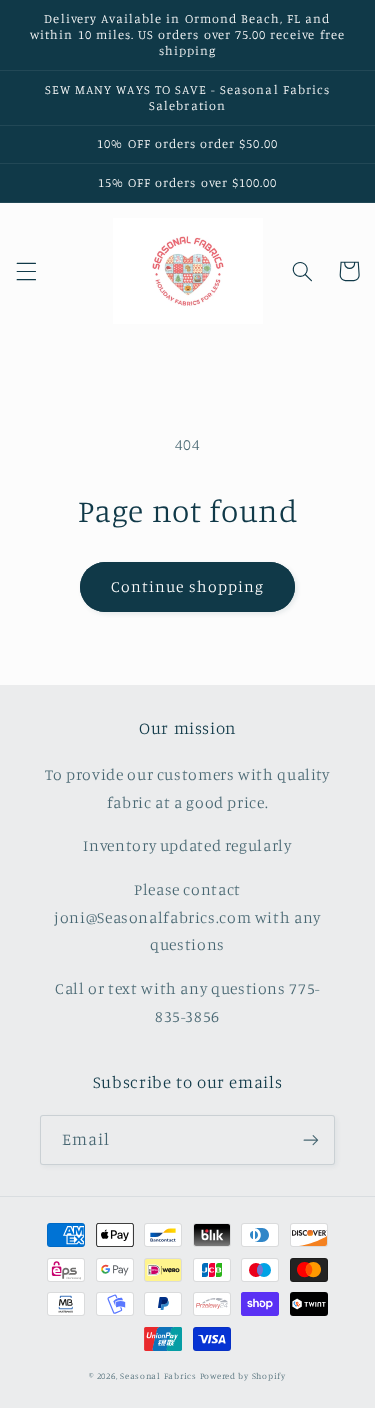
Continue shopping (187, 586)
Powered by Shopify (243, 1375)
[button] (26, 271)
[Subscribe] (311, 1139)
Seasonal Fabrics (158, 1375)
